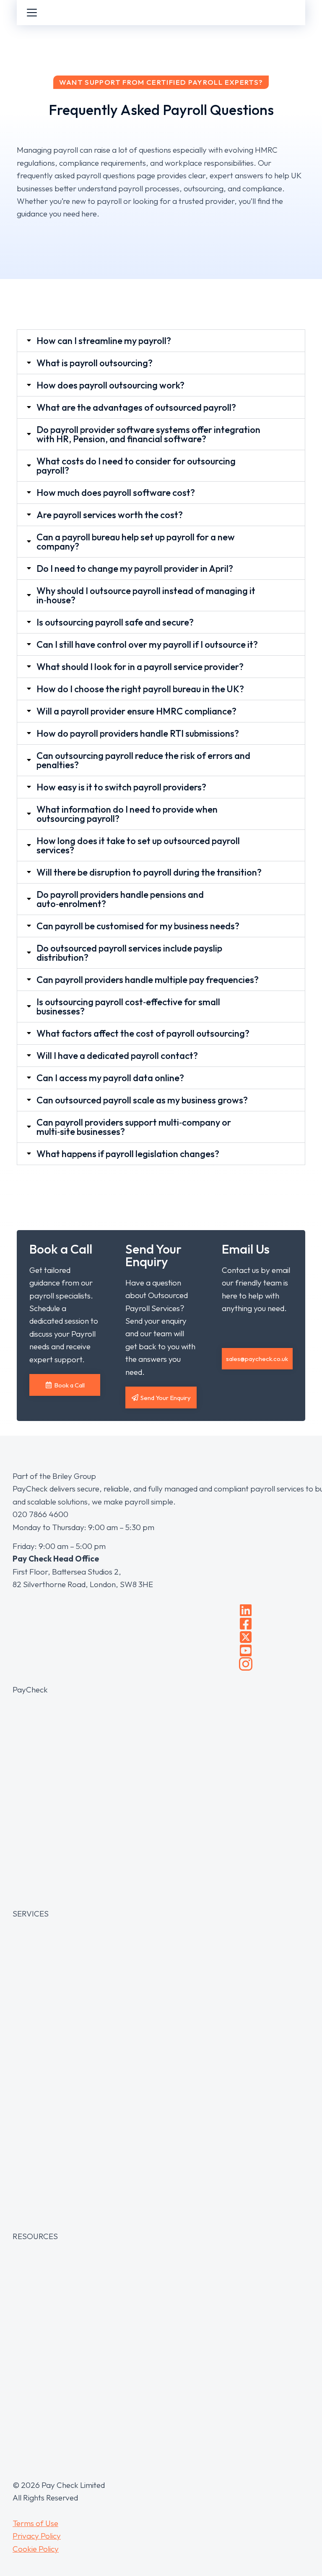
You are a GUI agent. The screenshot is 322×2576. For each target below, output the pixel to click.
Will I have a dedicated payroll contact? (117, 1056)
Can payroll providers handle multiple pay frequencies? (148, 980)
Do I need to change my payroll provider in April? (135, 568)
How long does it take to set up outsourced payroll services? (138, 845)
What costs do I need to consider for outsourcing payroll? (136, 466)
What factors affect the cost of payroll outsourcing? (143, 1033)
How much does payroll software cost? (116, 493)
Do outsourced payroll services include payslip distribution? (129, 953)
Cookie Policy (36, 2549)
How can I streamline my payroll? (104, 341)
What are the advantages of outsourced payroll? (136, 407)
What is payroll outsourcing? (95, 363)
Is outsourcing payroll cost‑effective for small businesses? (128, 1006)
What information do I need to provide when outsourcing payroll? (127, 814)
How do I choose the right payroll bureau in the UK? (140, 689)
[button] (257, 1359)
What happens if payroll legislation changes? (128, 1154)
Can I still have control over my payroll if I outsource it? (147, 644)
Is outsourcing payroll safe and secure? (115, 622)
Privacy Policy (37, 2536)
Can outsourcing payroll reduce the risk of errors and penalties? (143, 760)
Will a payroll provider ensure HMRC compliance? (136, 711)
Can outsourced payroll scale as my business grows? (142, 1100)
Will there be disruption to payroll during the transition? (149, 872)
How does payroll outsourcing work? (110, 385)
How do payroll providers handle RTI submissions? (138, 733)
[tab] (161, 341)
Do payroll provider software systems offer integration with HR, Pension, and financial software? (148, 434)
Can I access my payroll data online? (110, 1078)
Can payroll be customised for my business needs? (138, 926)
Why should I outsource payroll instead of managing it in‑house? (146, 595)
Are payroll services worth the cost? (110, 515)
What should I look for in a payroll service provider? (140, 667)
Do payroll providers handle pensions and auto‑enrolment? (120, 899)
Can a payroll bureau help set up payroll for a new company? (136, 542)
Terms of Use (35, 2523)
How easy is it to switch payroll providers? (121, 787)
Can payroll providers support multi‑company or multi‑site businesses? (134, 1127)
